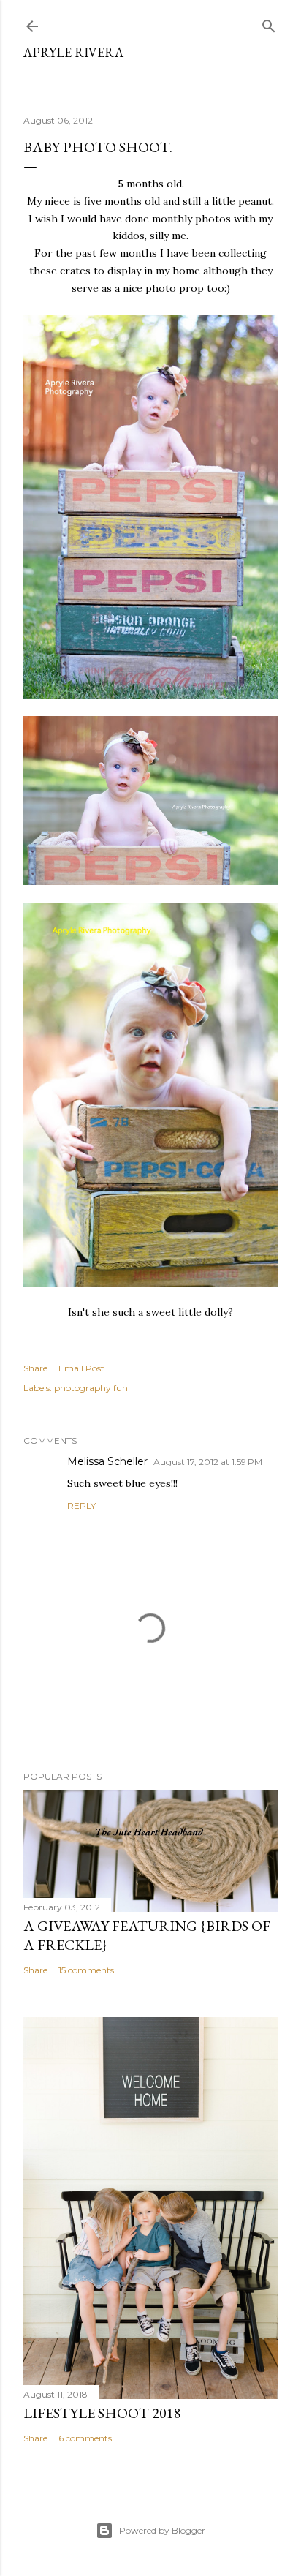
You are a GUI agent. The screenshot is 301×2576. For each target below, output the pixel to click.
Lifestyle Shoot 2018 (102, 2413)
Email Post (81, 1368)
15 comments (86, 1970)
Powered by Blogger (162, 2530)
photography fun (91, 1388)
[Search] (269, 23)
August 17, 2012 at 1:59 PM (208, 1462)
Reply (81, 1506)
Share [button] (35, 1368)
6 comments (85, 2438)
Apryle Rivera (73, 52)
